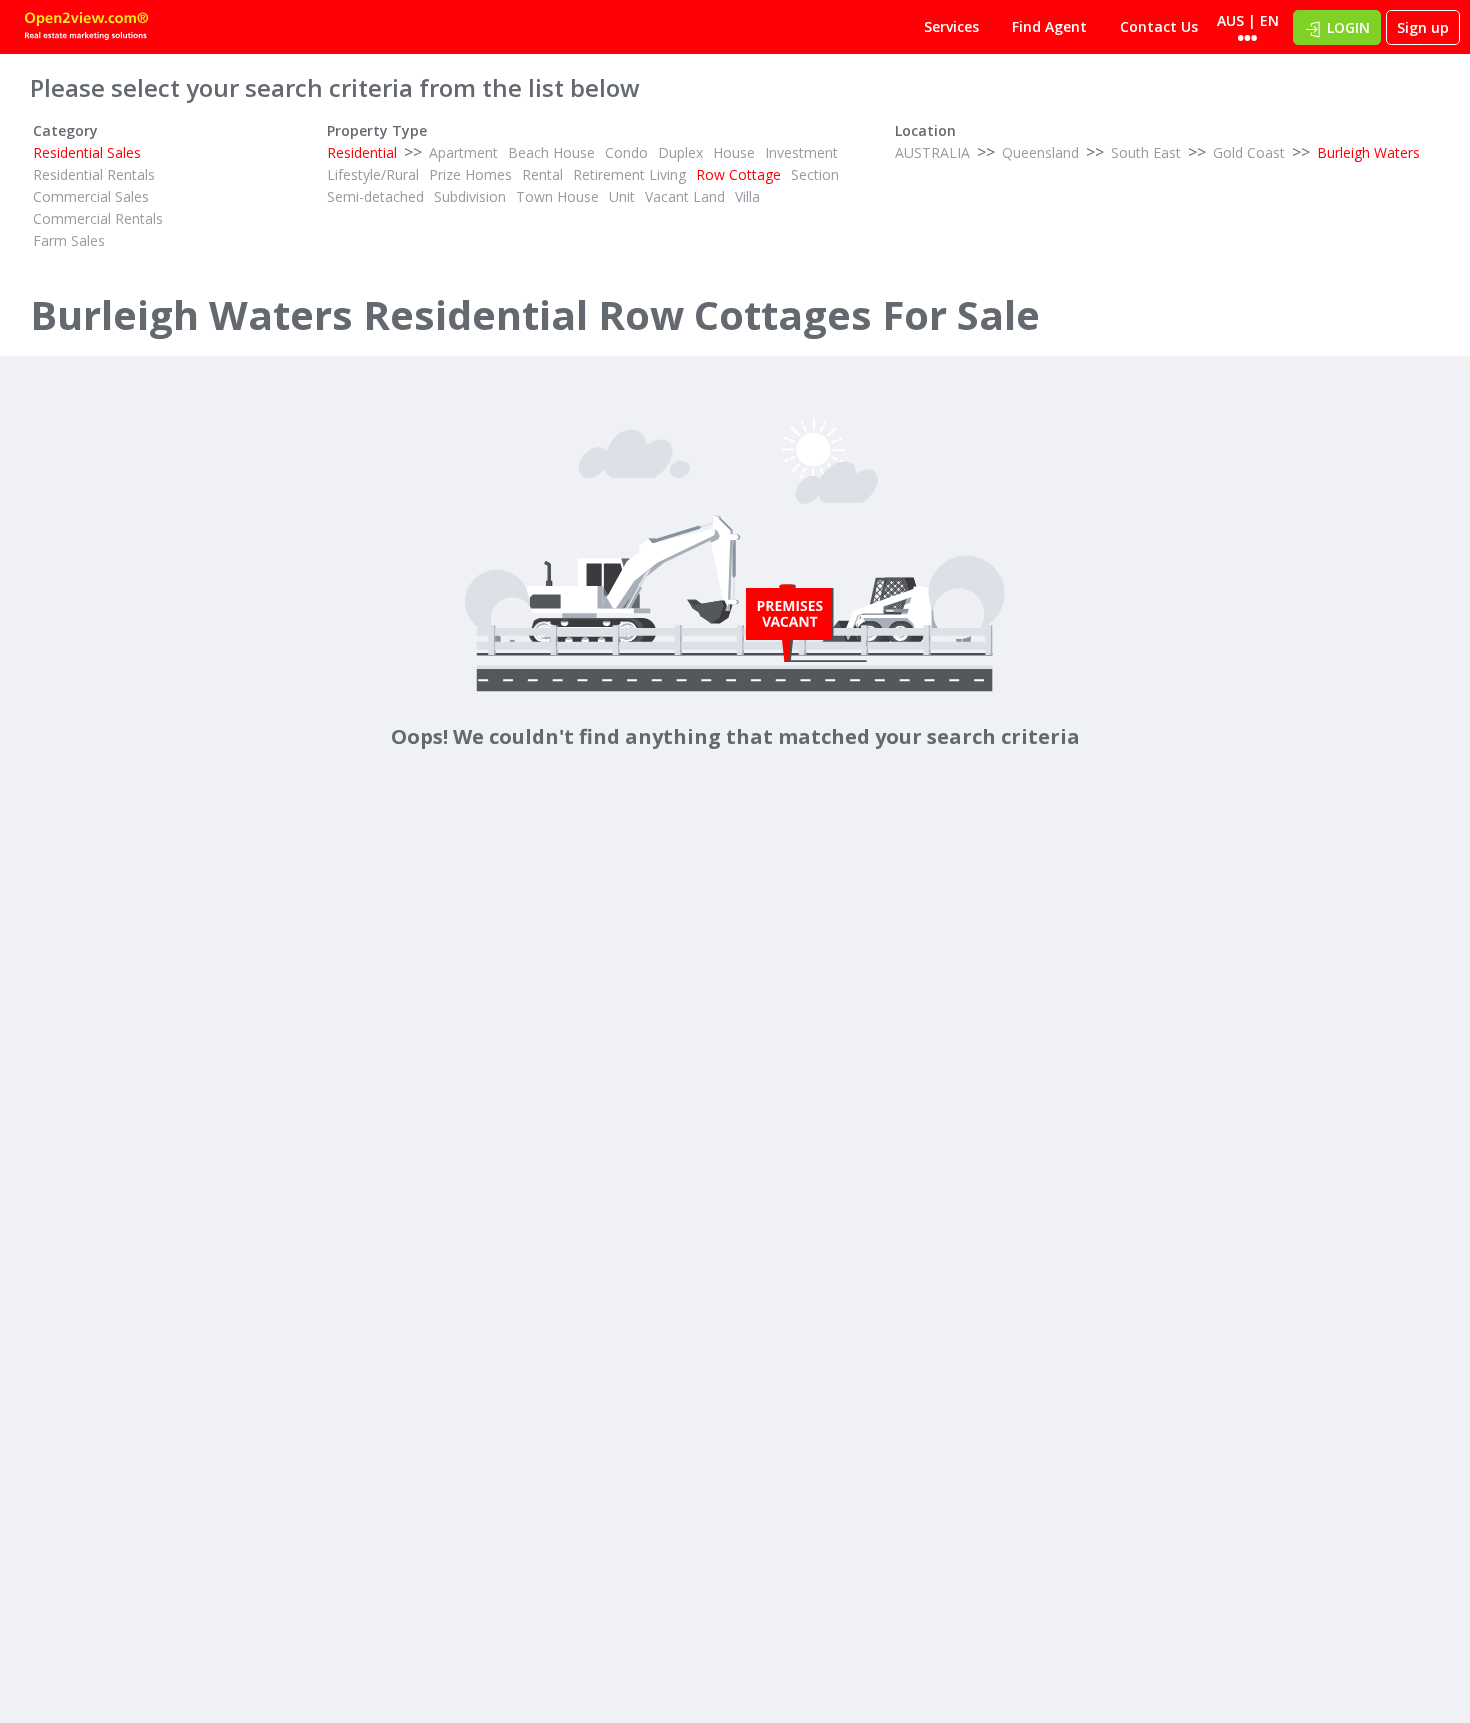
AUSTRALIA (932, 152)
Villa (747, 196)
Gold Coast (1249, 152)
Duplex (680, 152)
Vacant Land (685, 196)
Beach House (551, 152)
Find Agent (1049, 26)
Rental (542, 174)
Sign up (1423, 27)
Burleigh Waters (1368, 152)
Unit (622, 196)
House (734, 152)
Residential (362, 152)
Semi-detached (375, 196)
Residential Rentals (94, 174)
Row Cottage (738, 174)
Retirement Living (629, 174)
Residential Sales (87, 152)
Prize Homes (470, 174)
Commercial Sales (91, 196)
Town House (557, 196)
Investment (801, 152)
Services (951, 26)
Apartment (463, 152)
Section (815, 174)
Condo (626, 152)
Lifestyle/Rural (373, 174)
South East (1146, 152)
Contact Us (1159, 26)
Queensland (1040, 152)
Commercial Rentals (98, 218)
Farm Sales (69, 240)
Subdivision (470, 196)
